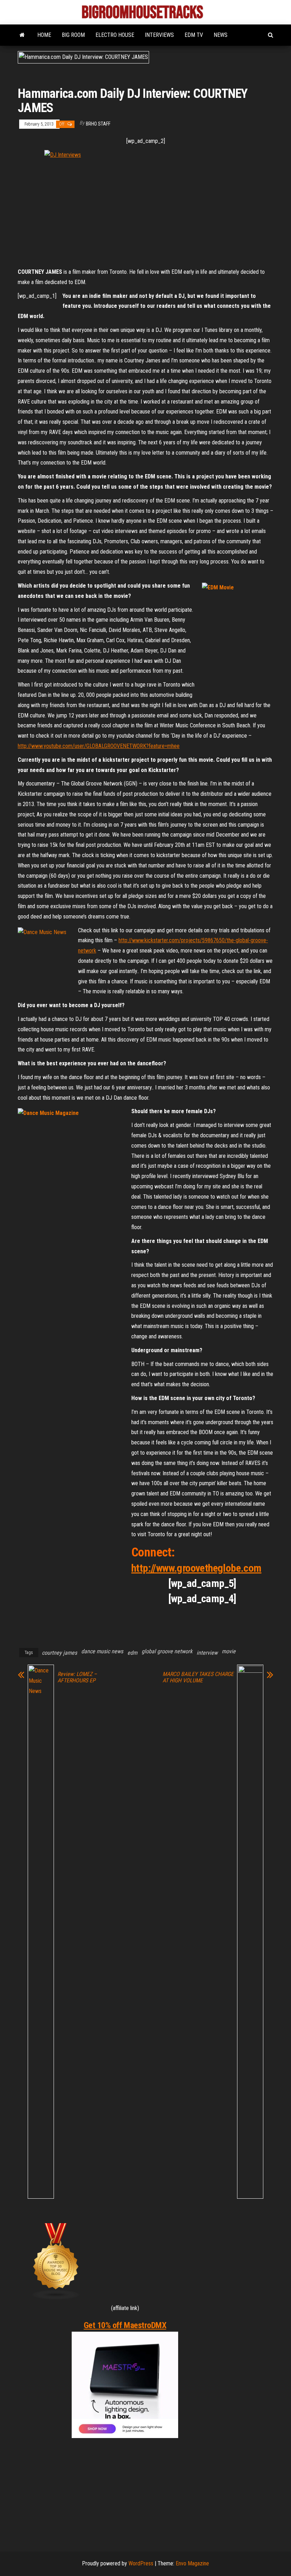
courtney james (59, 1653)
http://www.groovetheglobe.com (196, 1568)
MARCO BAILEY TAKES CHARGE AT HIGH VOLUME (198, 1677)
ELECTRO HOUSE (115, 35)
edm (132, 1653)
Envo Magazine (192, 2563)
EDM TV (194, 35)
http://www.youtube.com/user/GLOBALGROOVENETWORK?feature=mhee (99, 746)
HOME (44, 35)
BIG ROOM (73, 35)
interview (207, 1653)
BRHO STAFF (98, 124)
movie (229, 1651)
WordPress (141, 2563)
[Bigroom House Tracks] (22, 35)
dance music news (102, 1651)
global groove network (167, 1651)
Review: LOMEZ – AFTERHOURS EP (77, 1677)
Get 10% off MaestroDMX (125, 2325)
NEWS (221, 35)
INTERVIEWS (159, 35)
